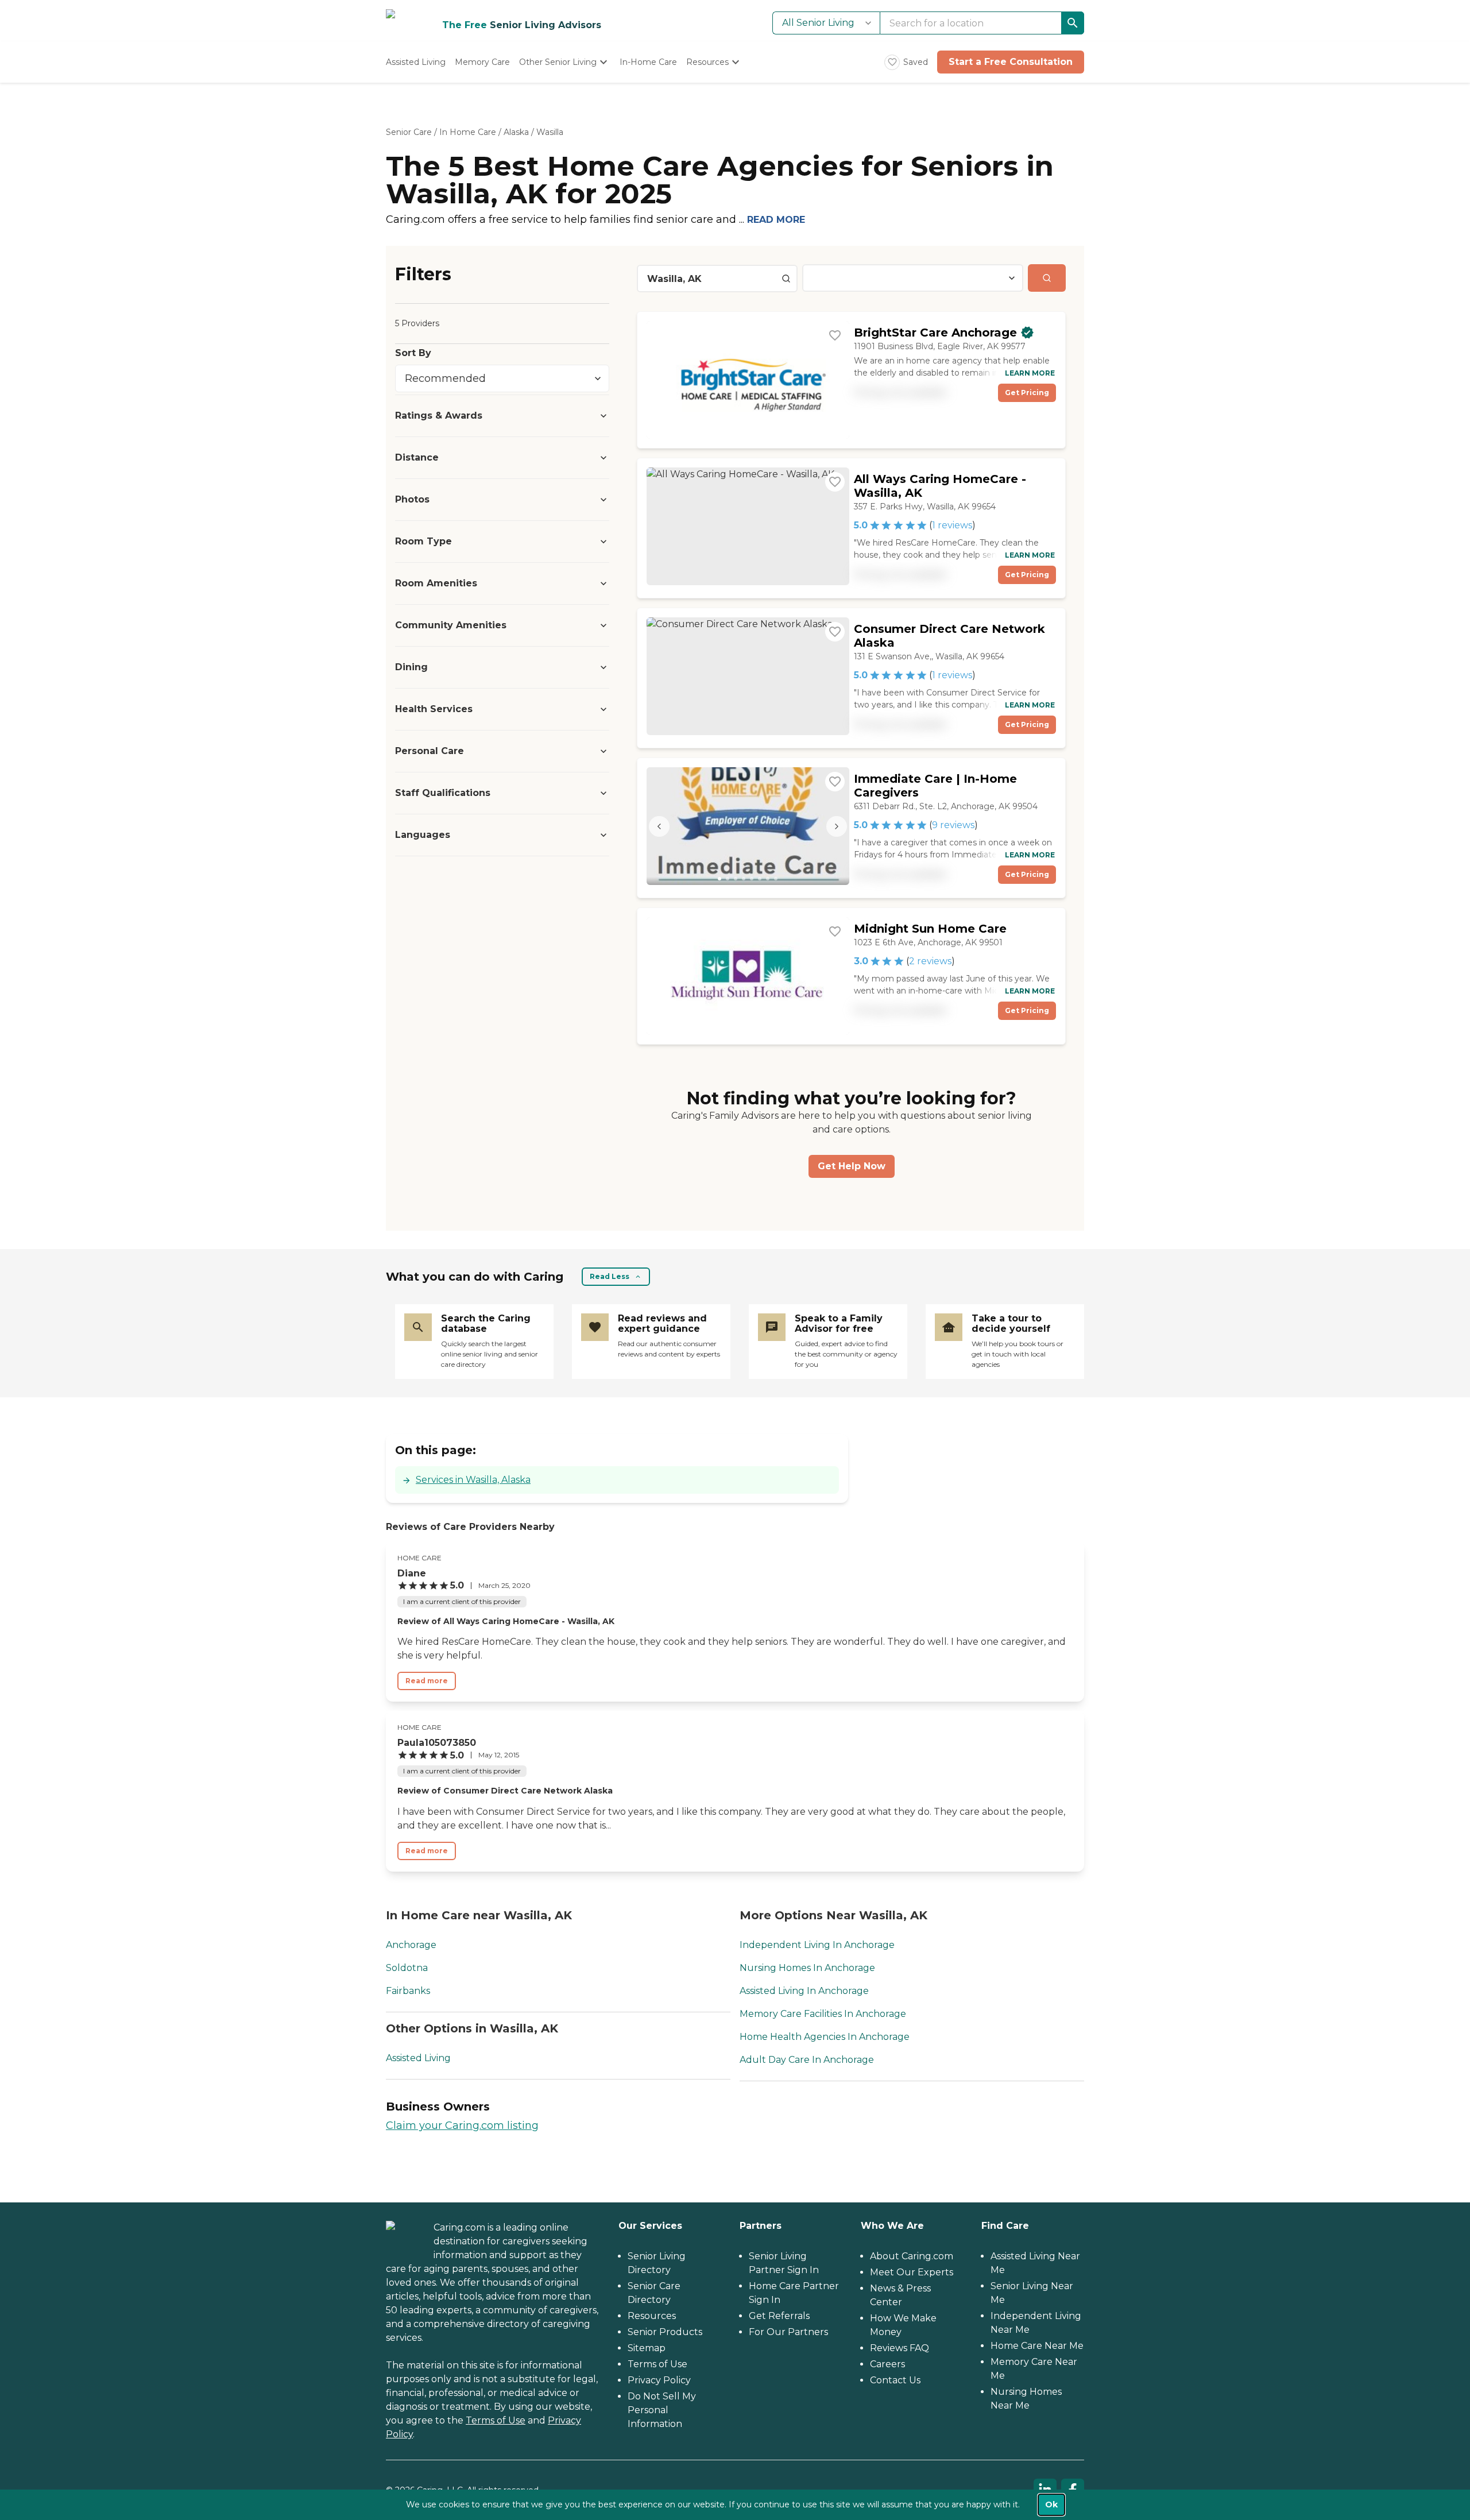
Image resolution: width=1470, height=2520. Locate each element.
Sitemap (647, 2348)
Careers (887, 2364)
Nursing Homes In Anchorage (807, 1968)
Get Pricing (1027, 393)
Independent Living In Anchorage (817, 1945)
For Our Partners (788, 2332)
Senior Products (665, 2332)
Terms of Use (496, 2420)
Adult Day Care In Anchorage (807, 2060)
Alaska (516, 132)
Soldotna (407, 1968)
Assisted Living (418, 2058)
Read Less (610, 1276)
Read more (427, 1681)
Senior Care (409, 132)
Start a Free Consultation (1011, 62)
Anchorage (411, 1945)
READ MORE (776, 220)
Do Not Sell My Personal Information (662, 2410)
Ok (1051, 2504)
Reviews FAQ (900, 2348)
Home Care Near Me (1037, 2346)
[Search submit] (1047, 278)
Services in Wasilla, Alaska (473, 1480)
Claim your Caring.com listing (462, 2125)
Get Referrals (779, 2316)
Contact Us (895, 2380)
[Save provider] (835, 335)
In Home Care (468, 132)
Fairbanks (408, 1991)
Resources (652, 2316)
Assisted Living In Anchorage (804, 1991)
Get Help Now (852, 1166)
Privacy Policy (659, 2380)
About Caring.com (912, 2256)
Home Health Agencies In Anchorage (825, 2037)
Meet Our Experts (912, 2272)
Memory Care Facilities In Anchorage (823, 2014)
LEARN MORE (1030, 373)
